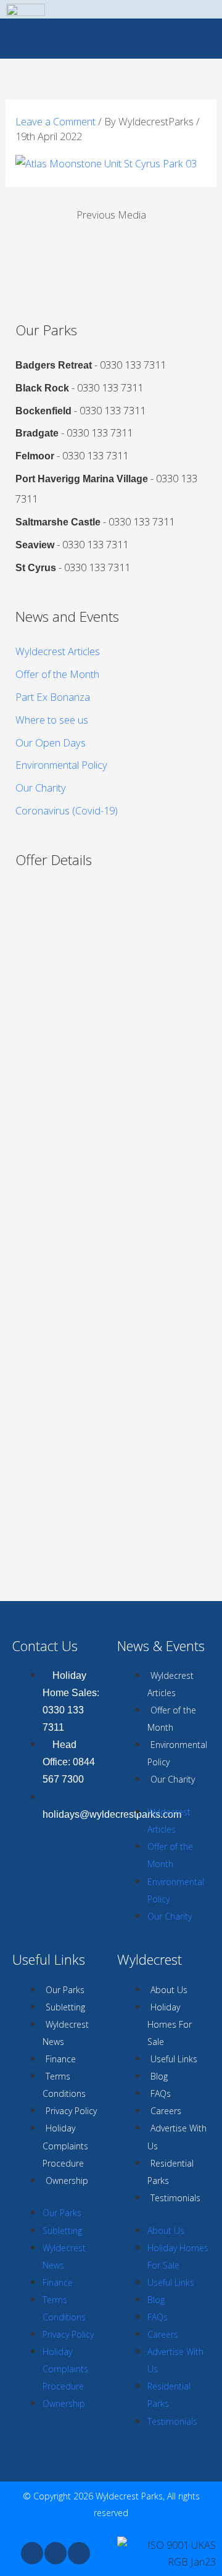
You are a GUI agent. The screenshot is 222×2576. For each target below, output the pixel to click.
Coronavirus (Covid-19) (67, 810)
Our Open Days (51, 742)
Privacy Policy (71, 2111)
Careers (166, 2111)
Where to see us (52, 720)
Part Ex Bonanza (53, 697)
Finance (61, 2059)
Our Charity (41, 788)
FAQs (161, 2093)
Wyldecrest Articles (58, 651)
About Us (169, 1990)
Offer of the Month (57, 674)
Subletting (65, 2007)
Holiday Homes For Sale (170, 2024)
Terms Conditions (64, 2085)
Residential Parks (171, 2172)
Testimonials (175, 2198)
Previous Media (111, 215)
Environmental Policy (61, 765)
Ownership (67, 2181)
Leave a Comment (55, 121)
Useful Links (174, 2059)
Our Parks (65, 1990)
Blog (159, 2076)
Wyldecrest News (66, 2033)
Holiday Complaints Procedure (65, 2145)
